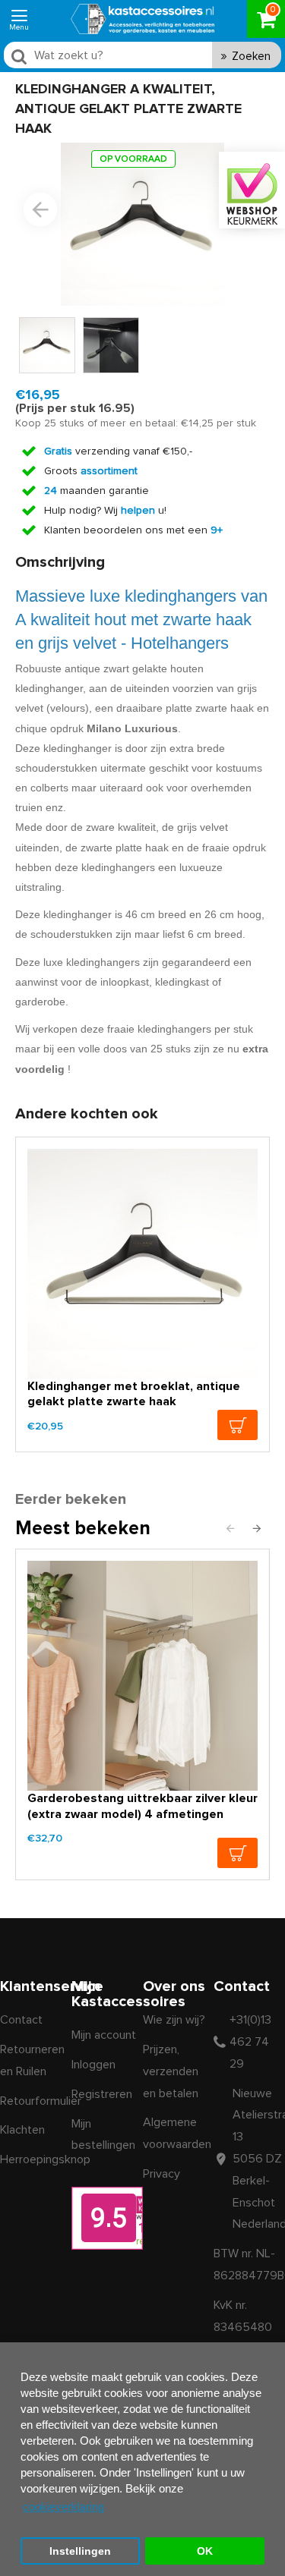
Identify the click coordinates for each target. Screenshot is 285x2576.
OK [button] (205, 2551)
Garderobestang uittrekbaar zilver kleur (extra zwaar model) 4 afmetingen (142, 1806)
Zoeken (251, 57)
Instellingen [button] (80, 2551)
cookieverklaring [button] (63, 2507)
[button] (40, 209)
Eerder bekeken (71, 1499)
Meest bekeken (83, 1529)
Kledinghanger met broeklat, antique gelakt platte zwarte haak (134, 1394)
